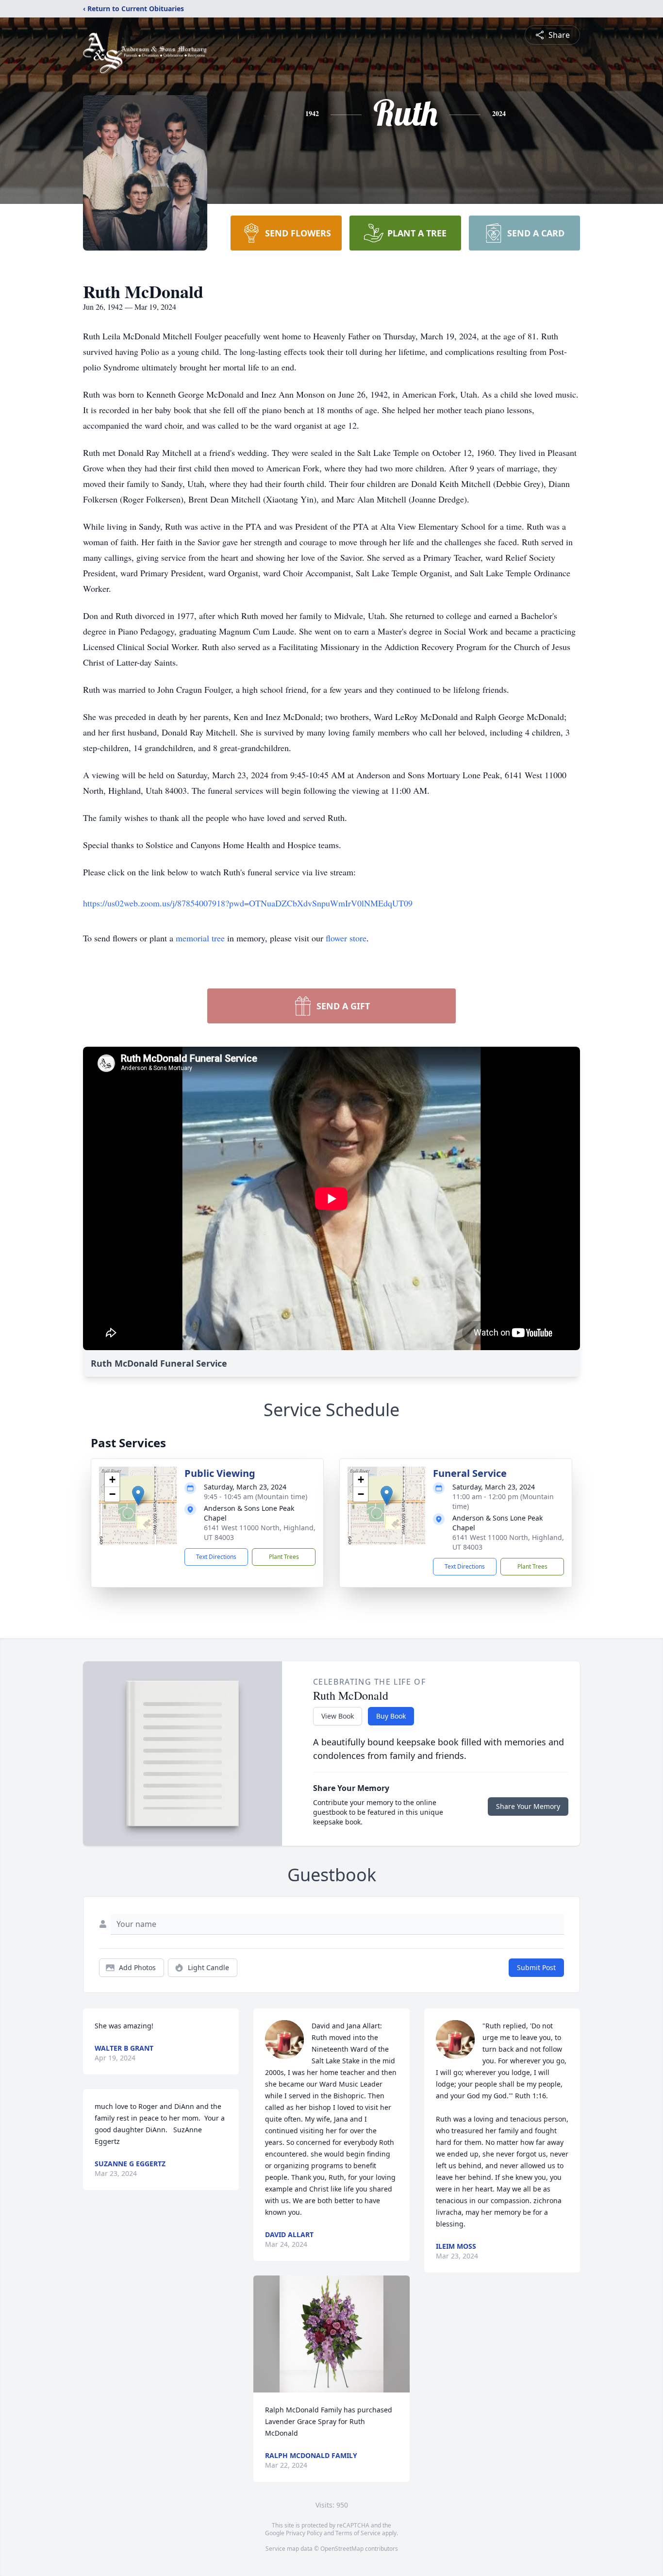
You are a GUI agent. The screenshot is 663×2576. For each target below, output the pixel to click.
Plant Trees (284, 1557)
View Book (338, 1716)
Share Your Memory (528, 1806)
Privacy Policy (304, 2533)
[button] (138, 1496)
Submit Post (536, 1967)
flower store (346, 938)
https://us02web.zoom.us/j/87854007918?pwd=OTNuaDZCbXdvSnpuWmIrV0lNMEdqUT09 (248, 903)
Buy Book (391, 1716)
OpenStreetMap (342, 2549)
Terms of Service (358, 2533)
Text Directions (216, 1557)
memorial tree (200, 938)
